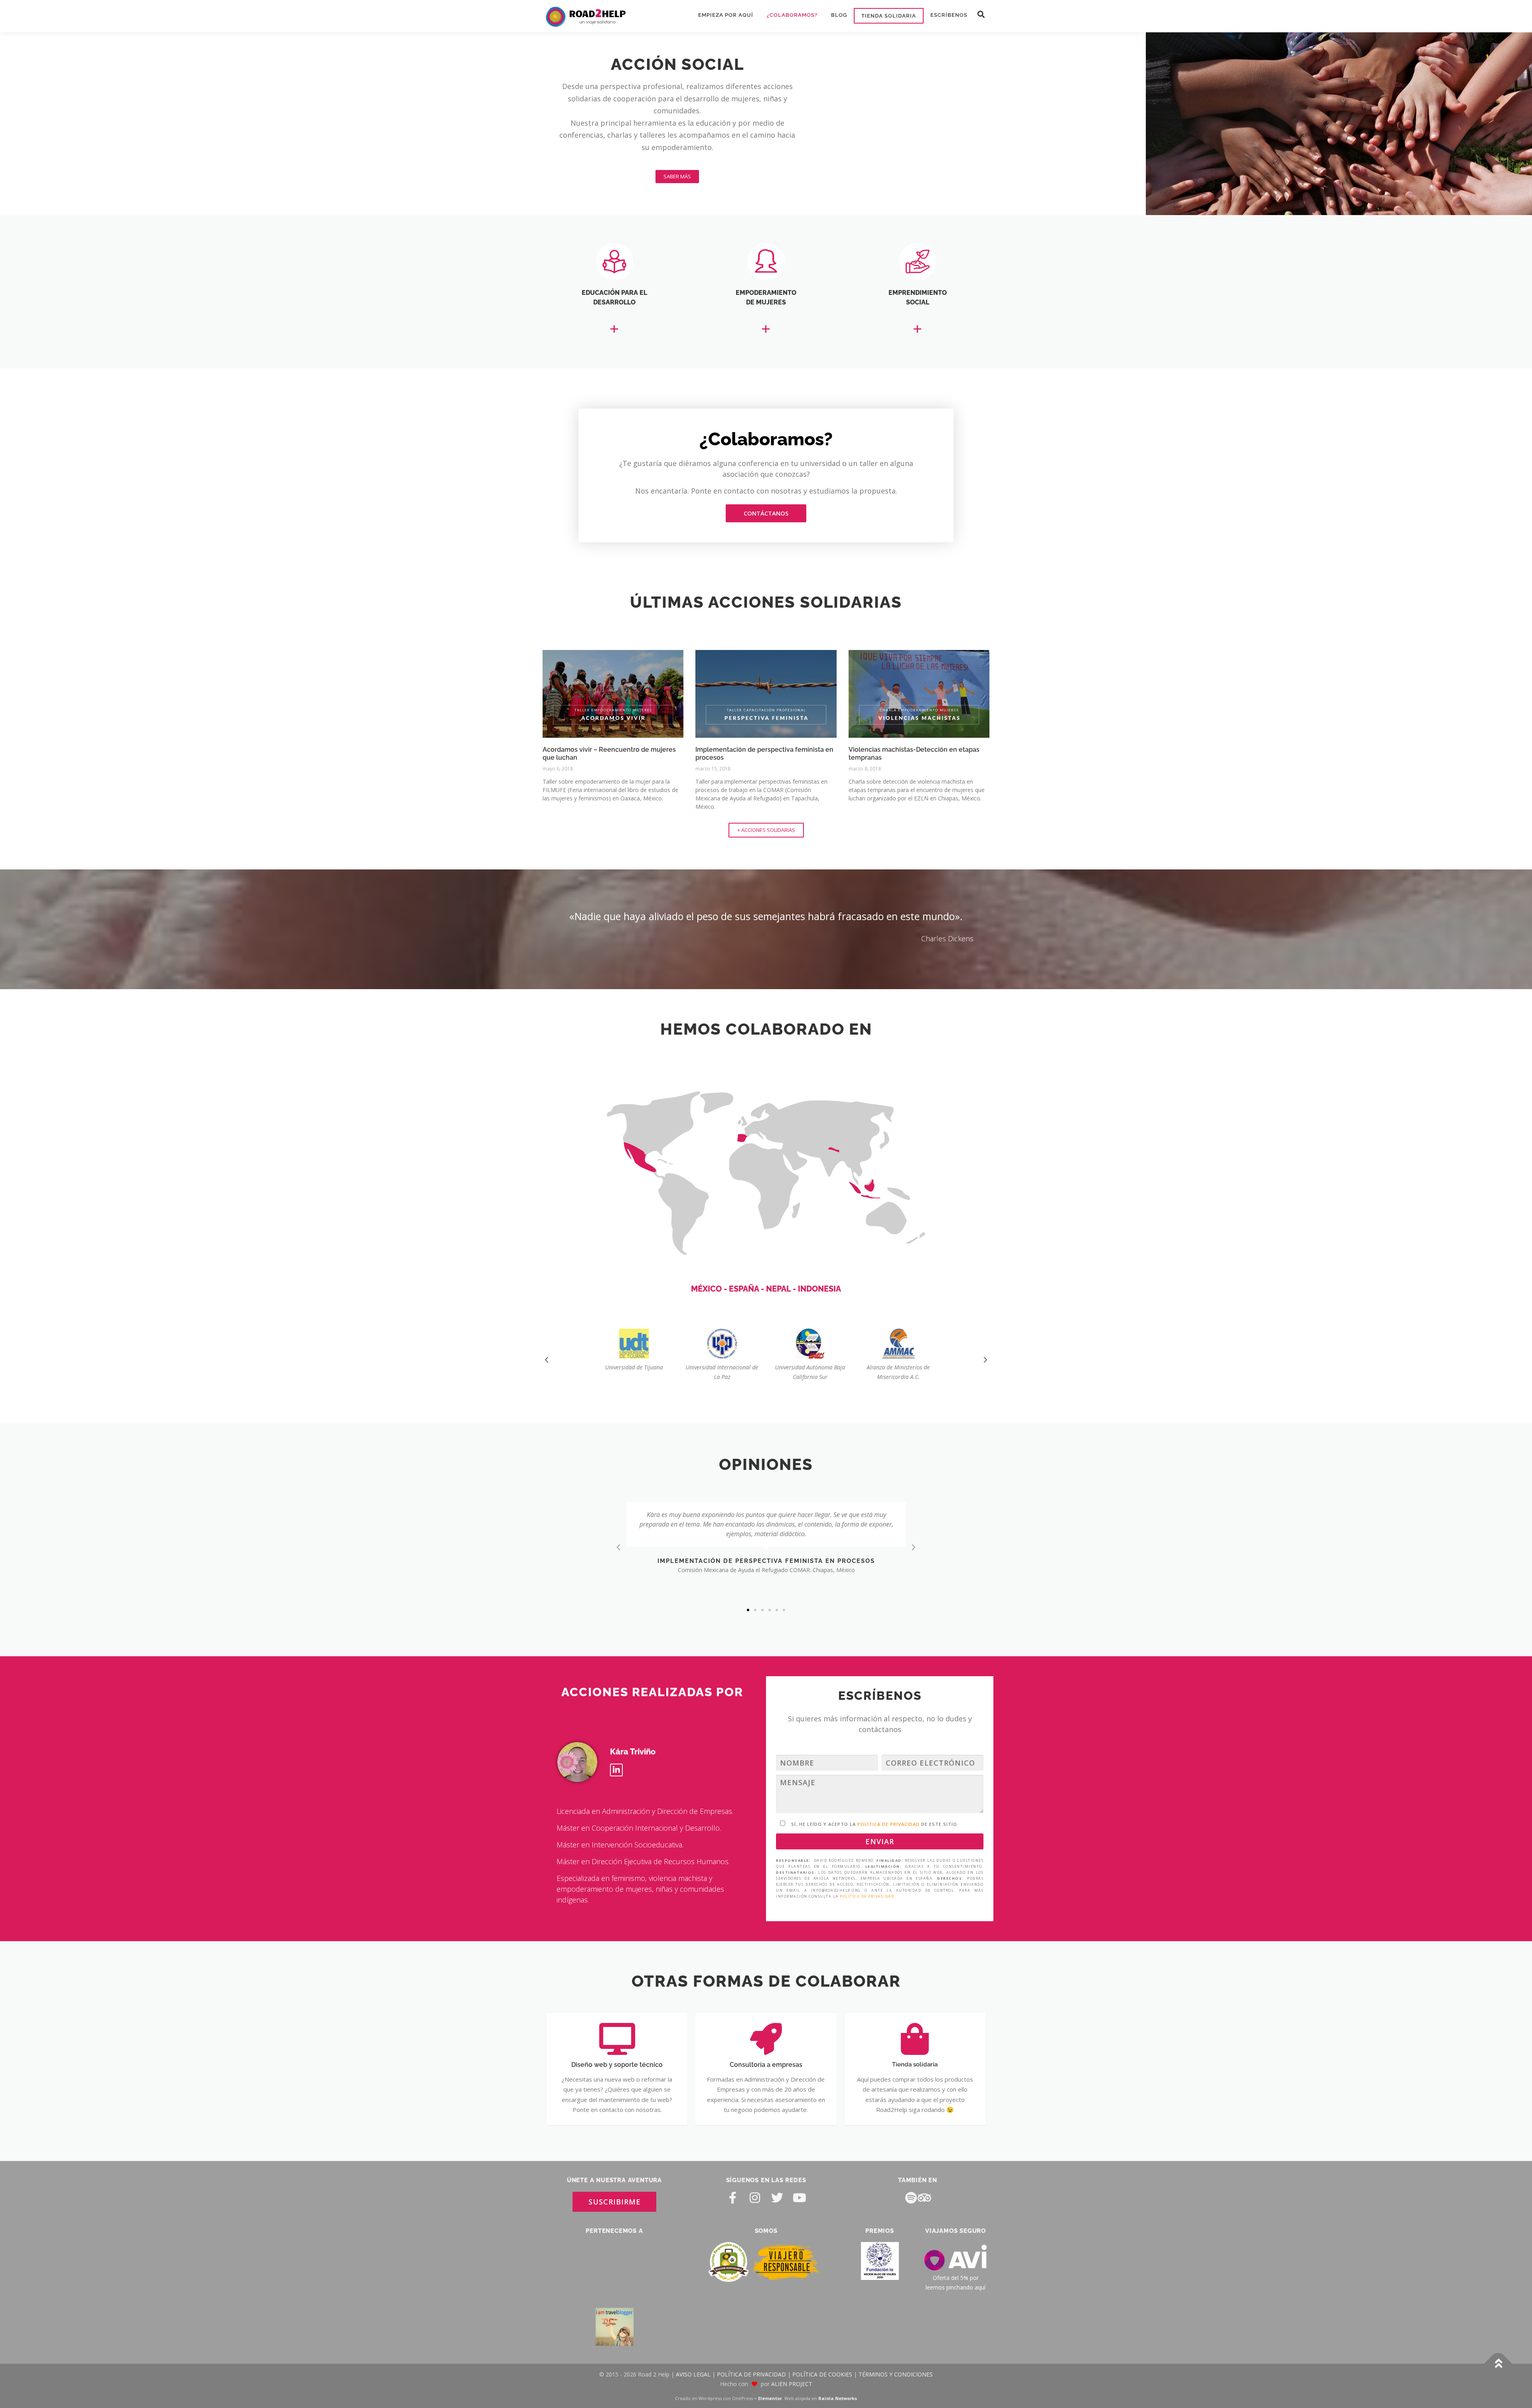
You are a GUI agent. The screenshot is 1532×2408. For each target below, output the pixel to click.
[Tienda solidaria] (915, 2039)
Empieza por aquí (726, 15)
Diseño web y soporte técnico (617, 2065)
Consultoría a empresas (766, 2065)
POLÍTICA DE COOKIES (822, 2318)
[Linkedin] (616, 1770)
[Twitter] (777, 2197)
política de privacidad (888, 1824)
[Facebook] (732, 2197)
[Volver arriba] (1498, 2308)
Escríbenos (949, 15)
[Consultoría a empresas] (766, 2039)
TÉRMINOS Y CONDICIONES (896, 2318)
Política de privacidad (867, 1896)
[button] (981, 15)
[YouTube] (800, 2197)
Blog (839, 15)
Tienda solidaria (889, 16)
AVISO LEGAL (693, 2318)
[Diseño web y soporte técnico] (617, 2039)
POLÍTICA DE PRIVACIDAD (751, 2318)
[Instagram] (755, 2197)
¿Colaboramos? (792, 15)
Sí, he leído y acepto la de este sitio (874, 1824)
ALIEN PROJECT (792, 2328)
